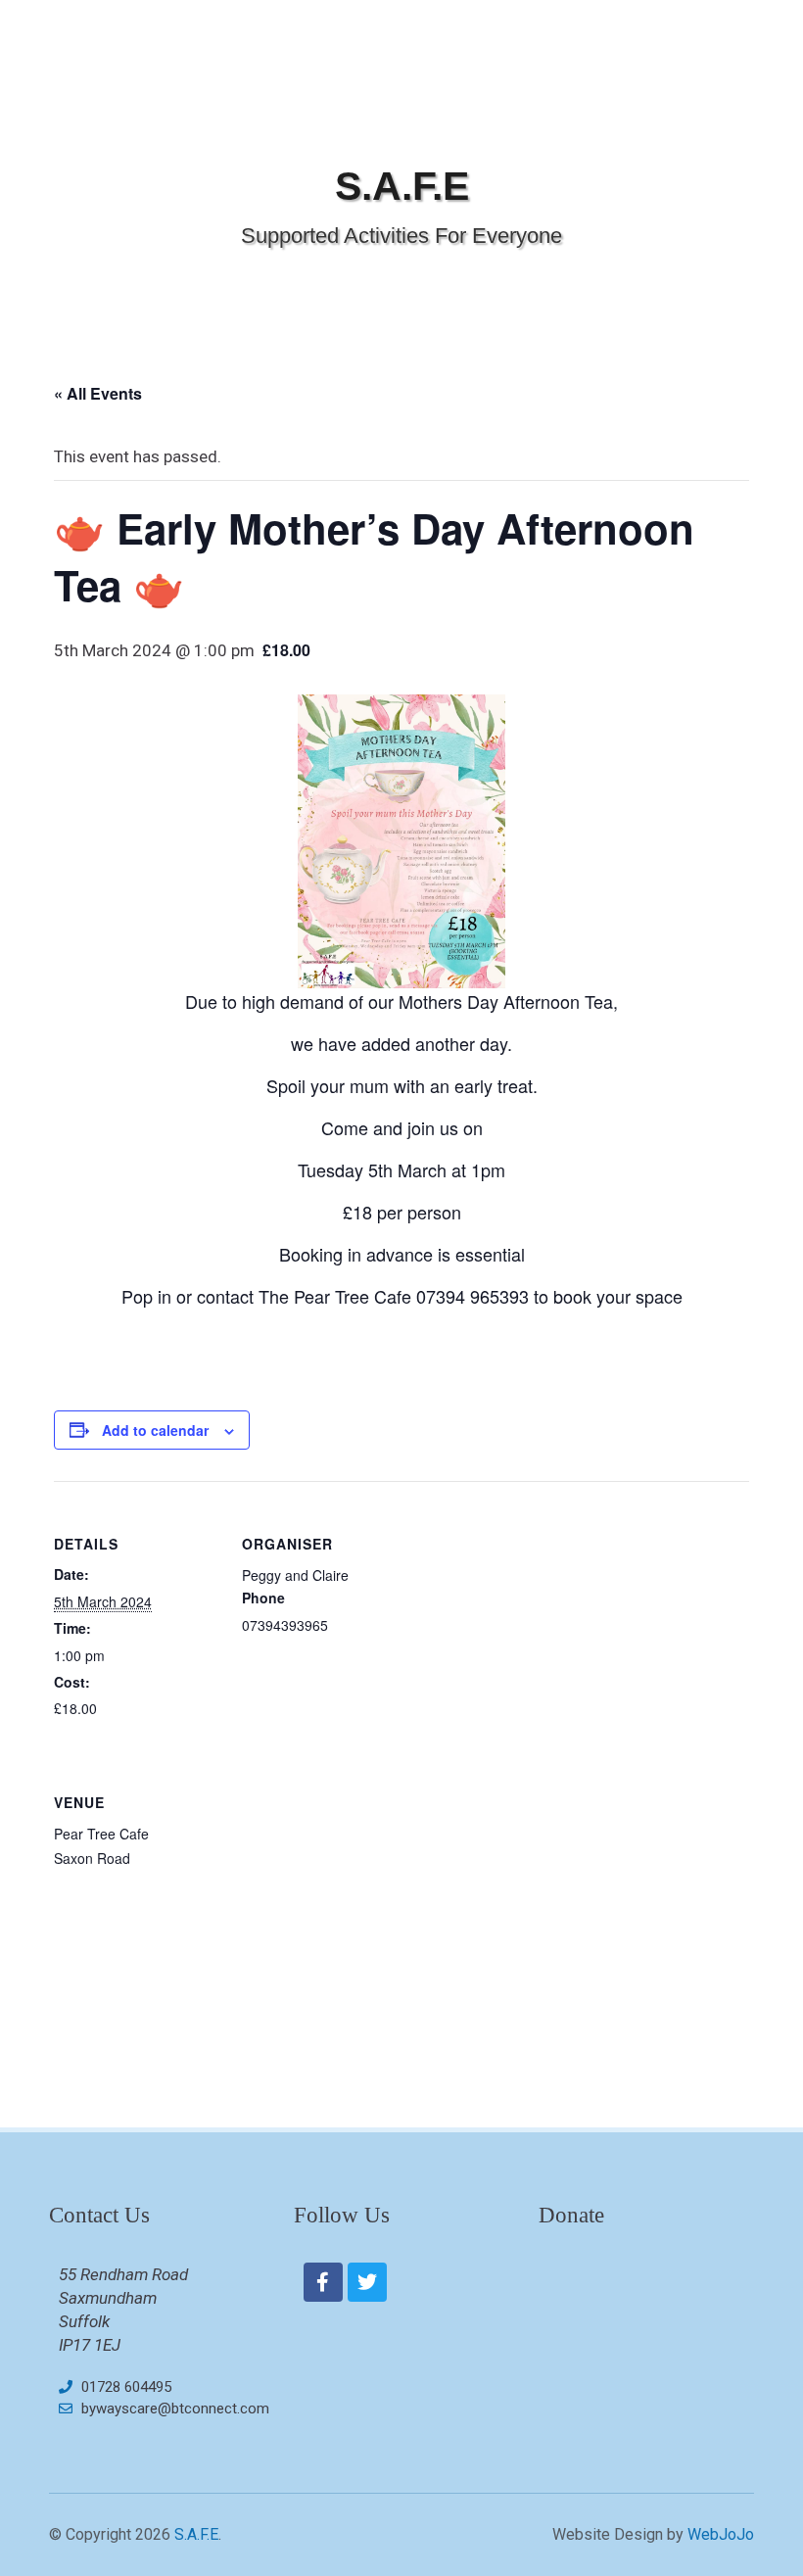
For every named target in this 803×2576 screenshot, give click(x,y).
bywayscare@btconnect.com (175, 2409)
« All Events (98, 393)
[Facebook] (323, 2282)
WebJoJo (721, 2534)
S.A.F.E (402, 186)
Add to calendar (155, 1430)
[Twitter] (367, 2282)
